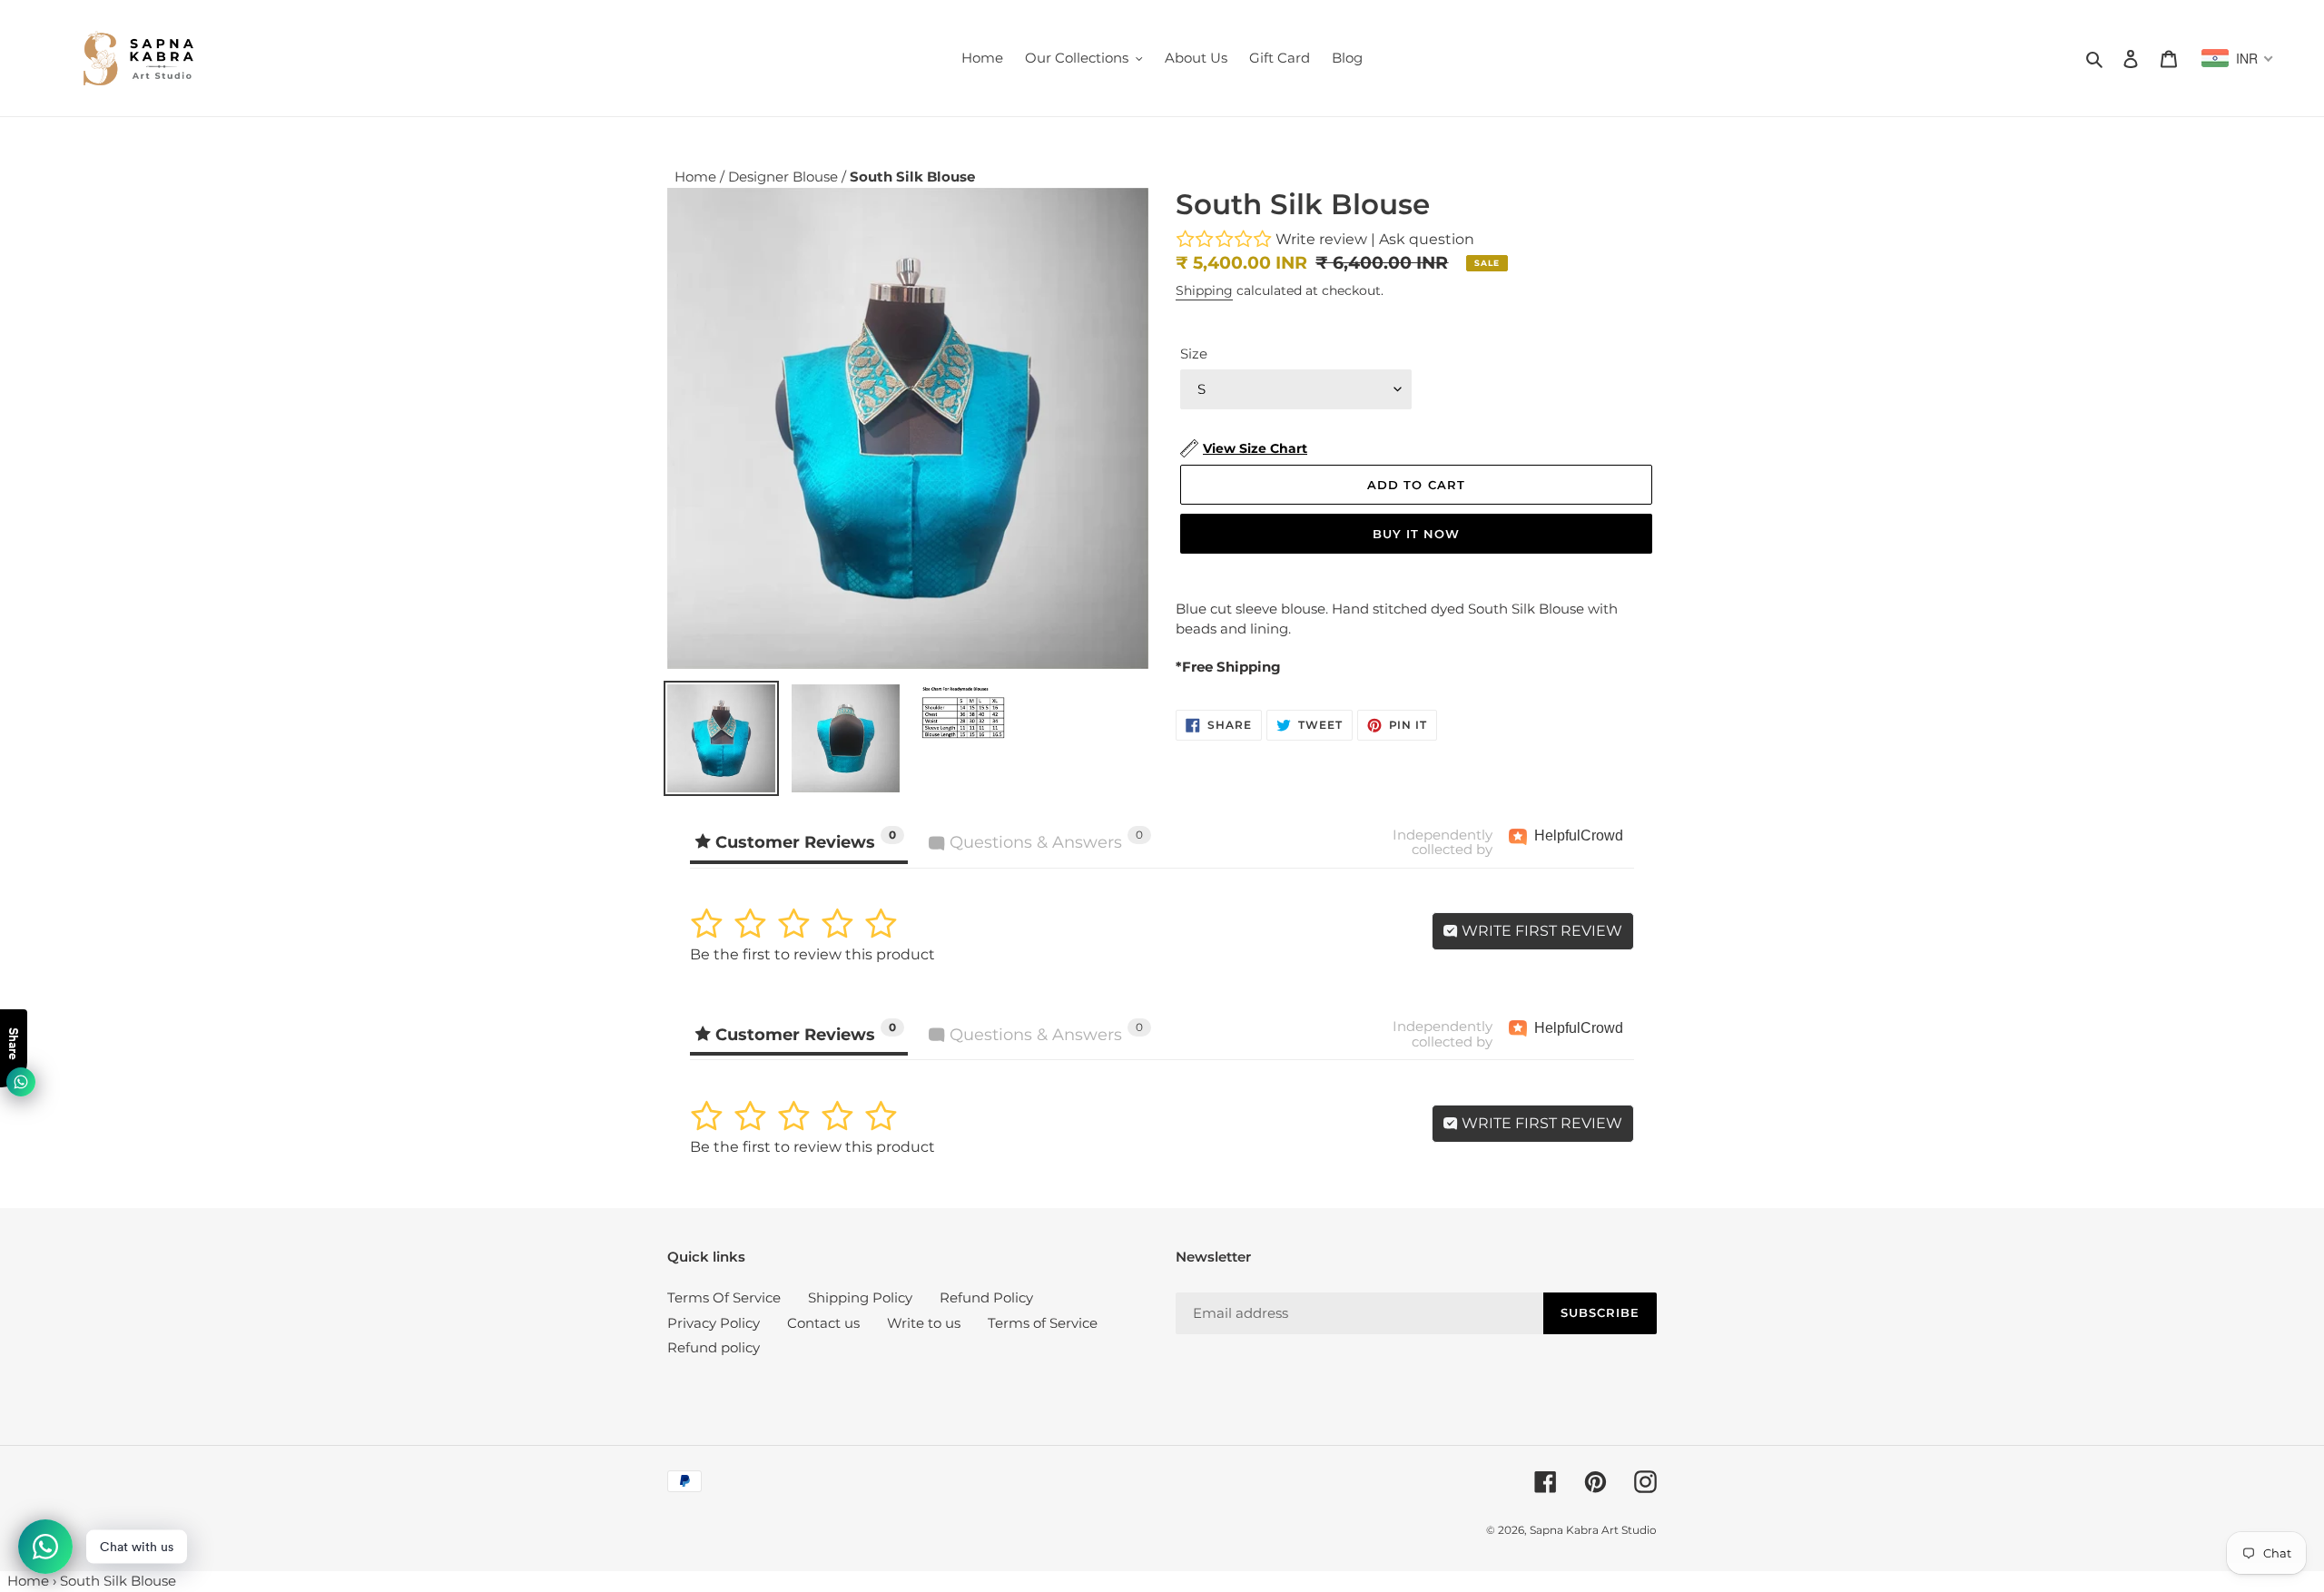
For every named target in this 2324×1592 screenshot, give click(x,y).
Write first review (1540, 931)
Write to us (924, 1323)
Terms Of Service (724, 1297)
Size (1194, 354)
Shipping (1204, 290)
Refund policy (714, 1347)
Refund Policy (986, 1297)
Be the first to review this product (812, 954)
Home (697, 177)
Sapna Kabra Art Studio (1593, 1530)
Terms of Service (1043, 1323)
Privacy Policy (714, 1323)
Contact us (823, 1323)
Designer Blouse (785, 177)
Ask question (1427, 239)
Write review (1321, 239)
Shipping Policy (860, 1297)
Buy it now (1416, 534)
